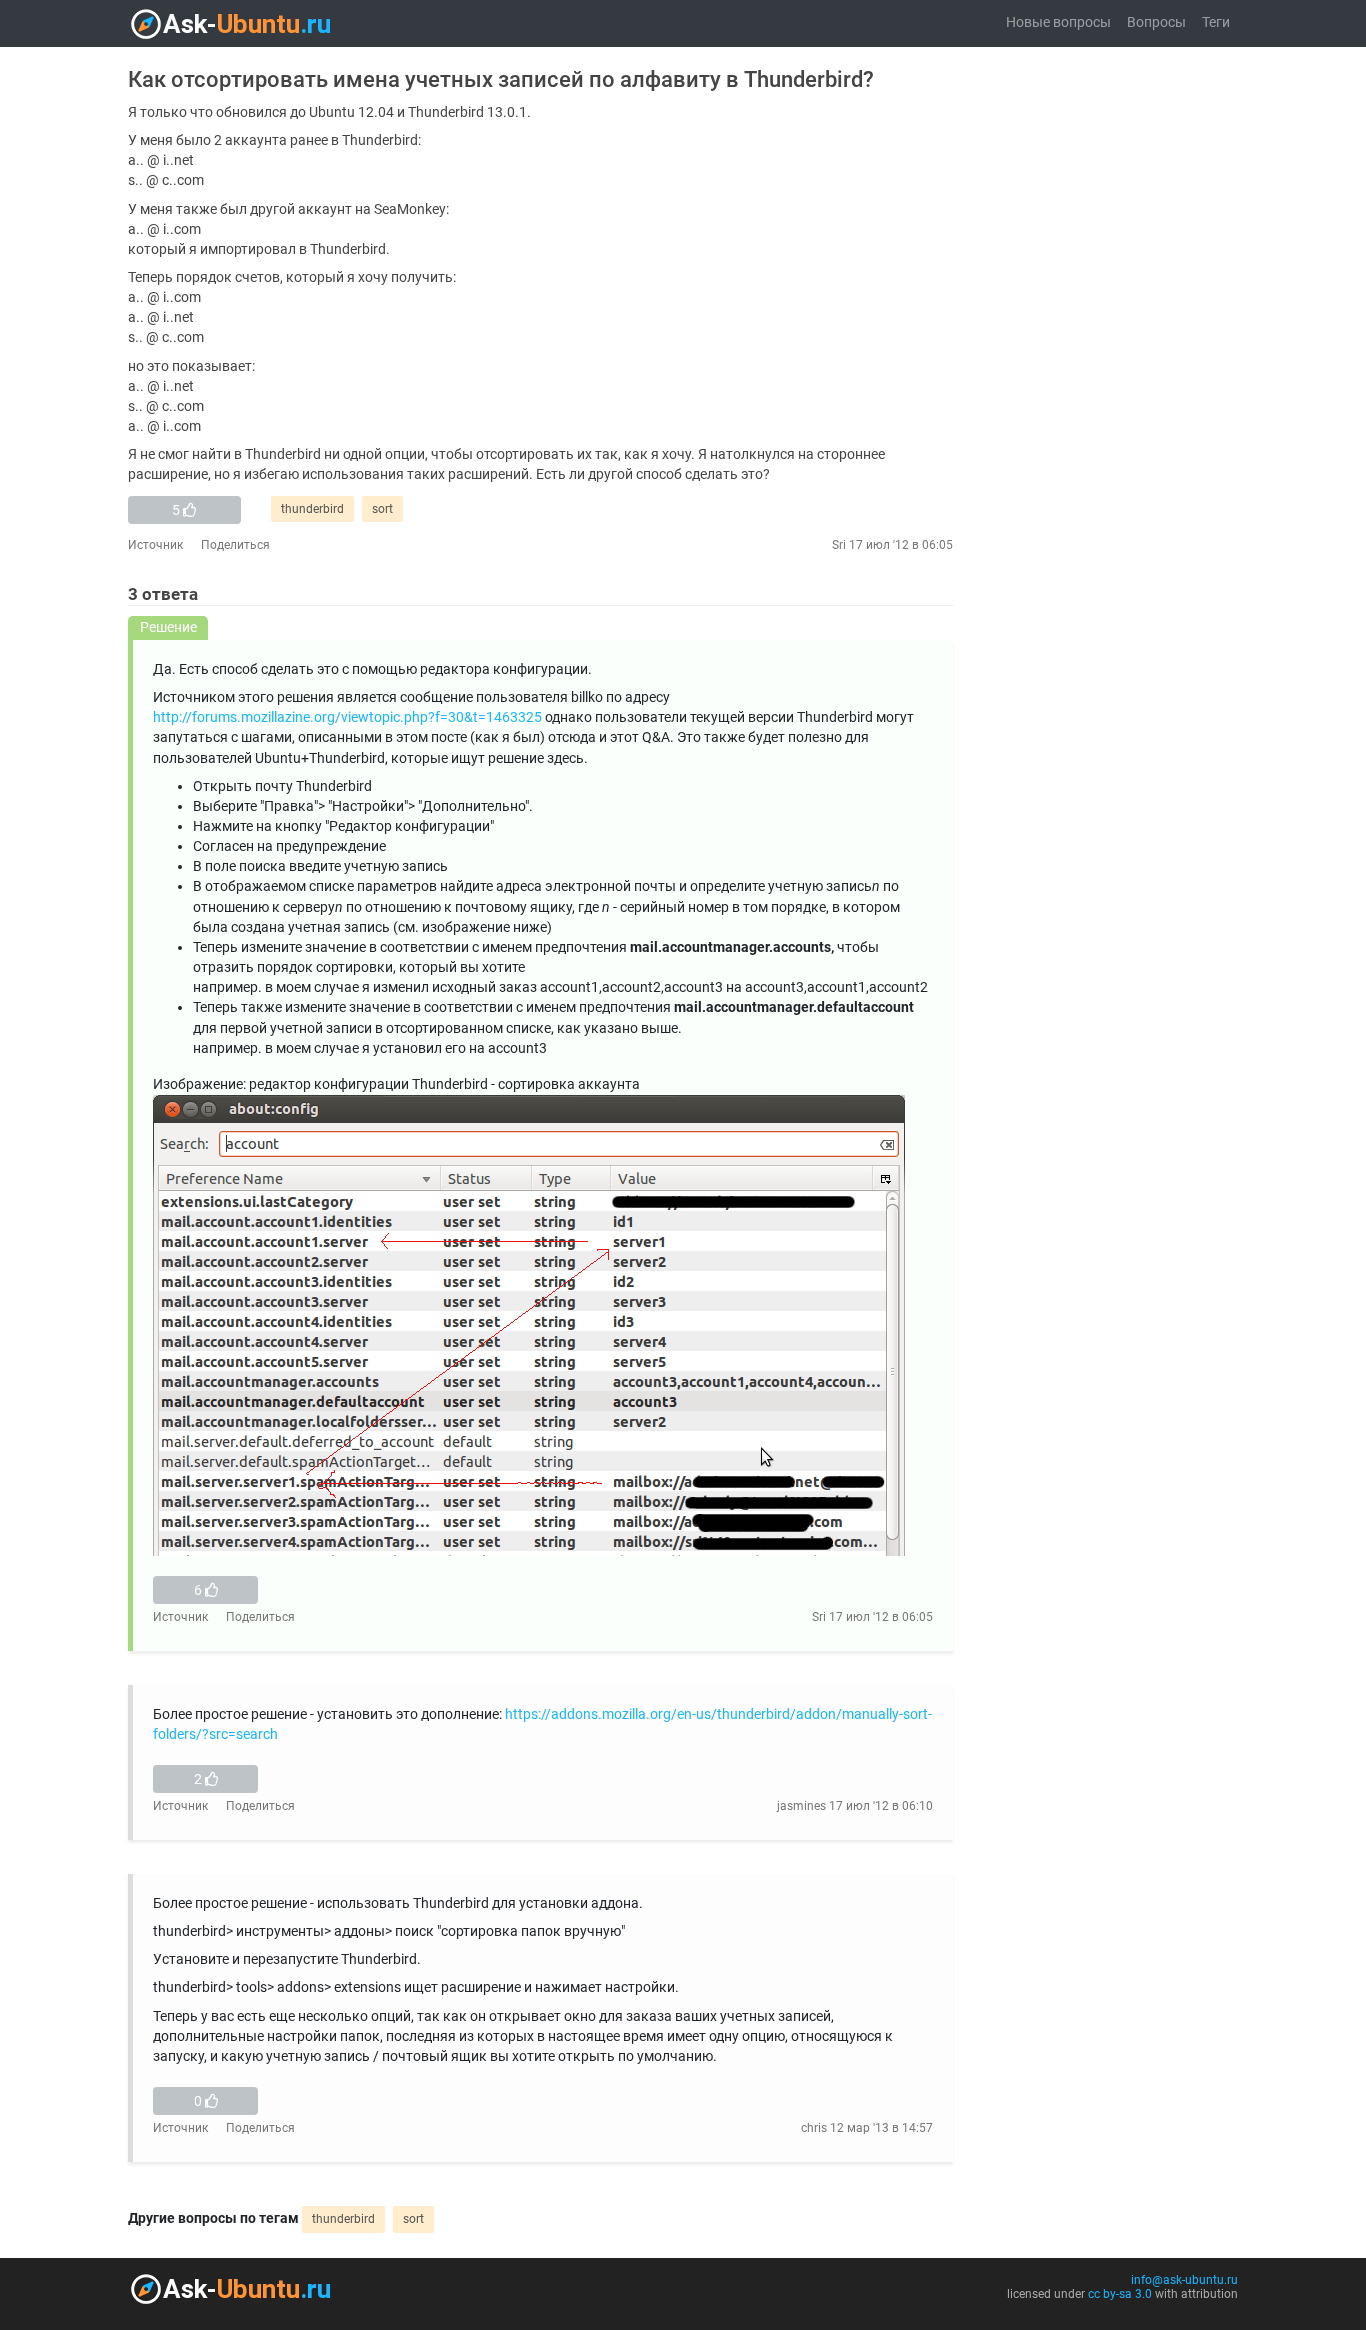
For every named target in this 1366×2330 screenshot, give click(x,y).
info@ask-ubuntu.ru (1184, 2280)
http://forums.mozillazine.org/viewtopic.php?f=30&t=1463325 (347, 717)
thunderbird (312, 509)
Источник (155, 545)
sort (382, 509)
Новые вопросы (1058, 22)
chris (814, 2128)
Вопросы (1156, 22)
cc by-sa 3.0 (1120, 2294)
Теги (1216, 22)
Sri (839, 545)
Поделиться (235, 545)
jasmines (801, 1806)
